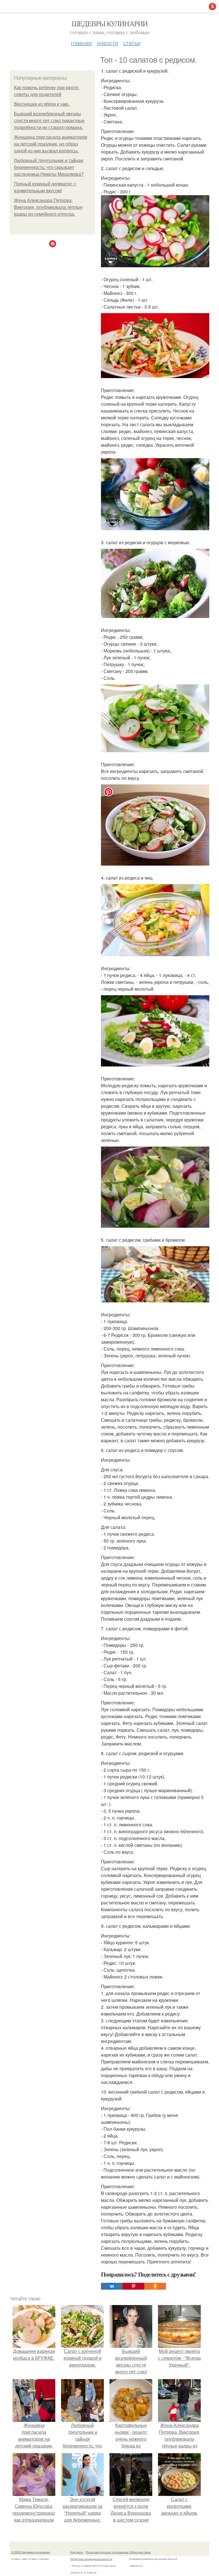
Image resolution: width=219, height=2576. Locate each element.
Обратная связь (140, 2552)
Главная (81, 43)
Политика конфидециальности (91, 2559)
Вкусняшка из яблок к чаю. (42, 104)
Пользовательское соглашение (107, 2552)
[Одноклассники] (155, 2286)
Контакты (77, 2552)
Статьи (132, 43)
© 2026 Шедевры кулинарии (31, 2552)
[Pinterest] (133, 2286)
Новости (108, 43)
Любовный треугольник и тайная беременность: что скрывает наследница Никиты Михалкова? (49, 167)
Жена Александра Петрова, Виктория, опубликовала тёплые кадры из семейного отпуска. (48, 207)
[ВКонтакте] (112, 2286)
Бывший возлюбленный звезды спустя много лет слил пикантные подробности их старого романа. (49, 121)
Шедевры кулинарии (110, 23)
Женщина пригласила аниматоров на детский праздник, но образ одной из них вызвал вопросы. (51, 144)
